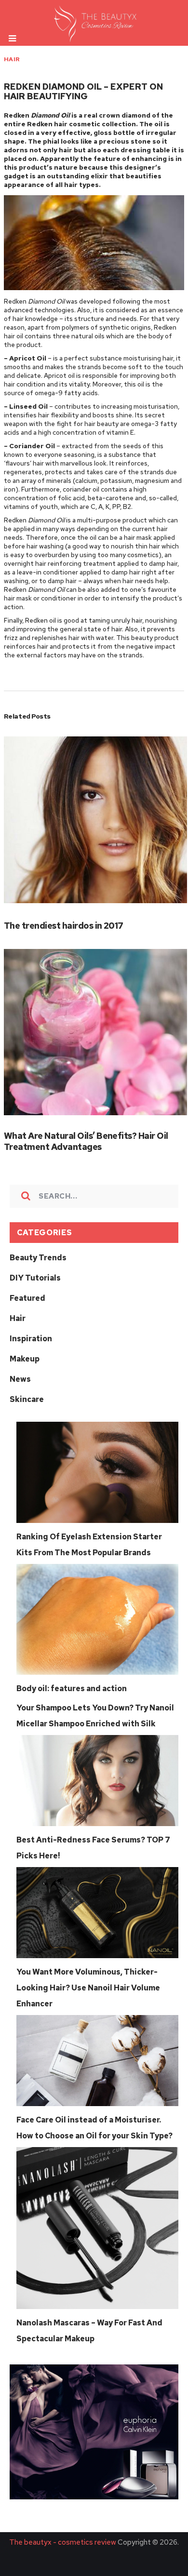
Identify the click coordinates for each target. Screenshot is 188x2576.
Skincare (27, 1399)
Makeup (25, 1359)
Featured (27, 1298)
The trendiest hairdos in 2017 (64, 926)
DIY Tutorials (35, 1278)
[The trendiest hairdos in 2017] (95, 820)
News (20, 1379)
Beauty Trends (38, 1258)
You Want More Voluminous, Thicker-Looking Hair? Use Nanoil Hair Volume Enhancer (88, 1988)
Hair (12, 59)
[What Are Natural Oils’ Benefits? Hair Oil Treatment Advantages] (95, 1032)
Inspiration (31, 1339)
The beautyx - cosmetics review (63, 2542)
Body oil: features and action (72, 1688)
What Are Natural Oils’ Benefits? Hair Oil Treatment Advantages (86, 1141)
